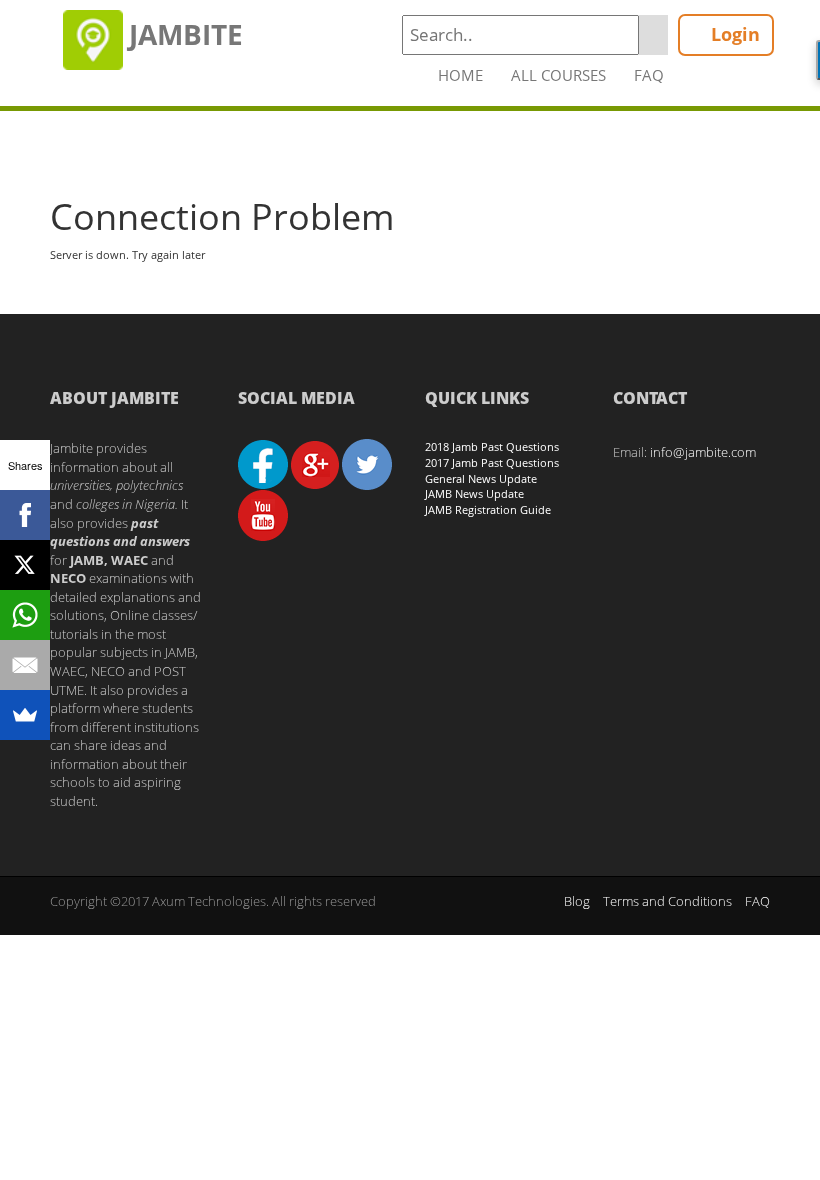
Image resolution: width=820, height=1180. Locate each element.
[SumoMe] (25, 715)
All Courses (558, 75)
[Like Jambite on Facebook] (263, 463)
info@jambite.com (703, 452)
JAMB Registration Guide (488, 509)
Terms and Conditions (667, 901)
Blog (577, 901)
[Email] (25, 665)
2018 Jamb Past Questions (492, 446)
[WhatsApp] (25, 615)
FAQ (649, 75)
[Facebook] (25, 515)
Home (460, 75)
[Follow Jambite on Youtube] (263, 514)
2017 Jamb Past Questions (492, 462)
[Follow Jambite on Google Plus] (315, 463)
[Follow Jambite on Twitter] (367, 463)
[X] (25, 565)
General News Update (481, 478)
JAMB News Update (474, 493)
